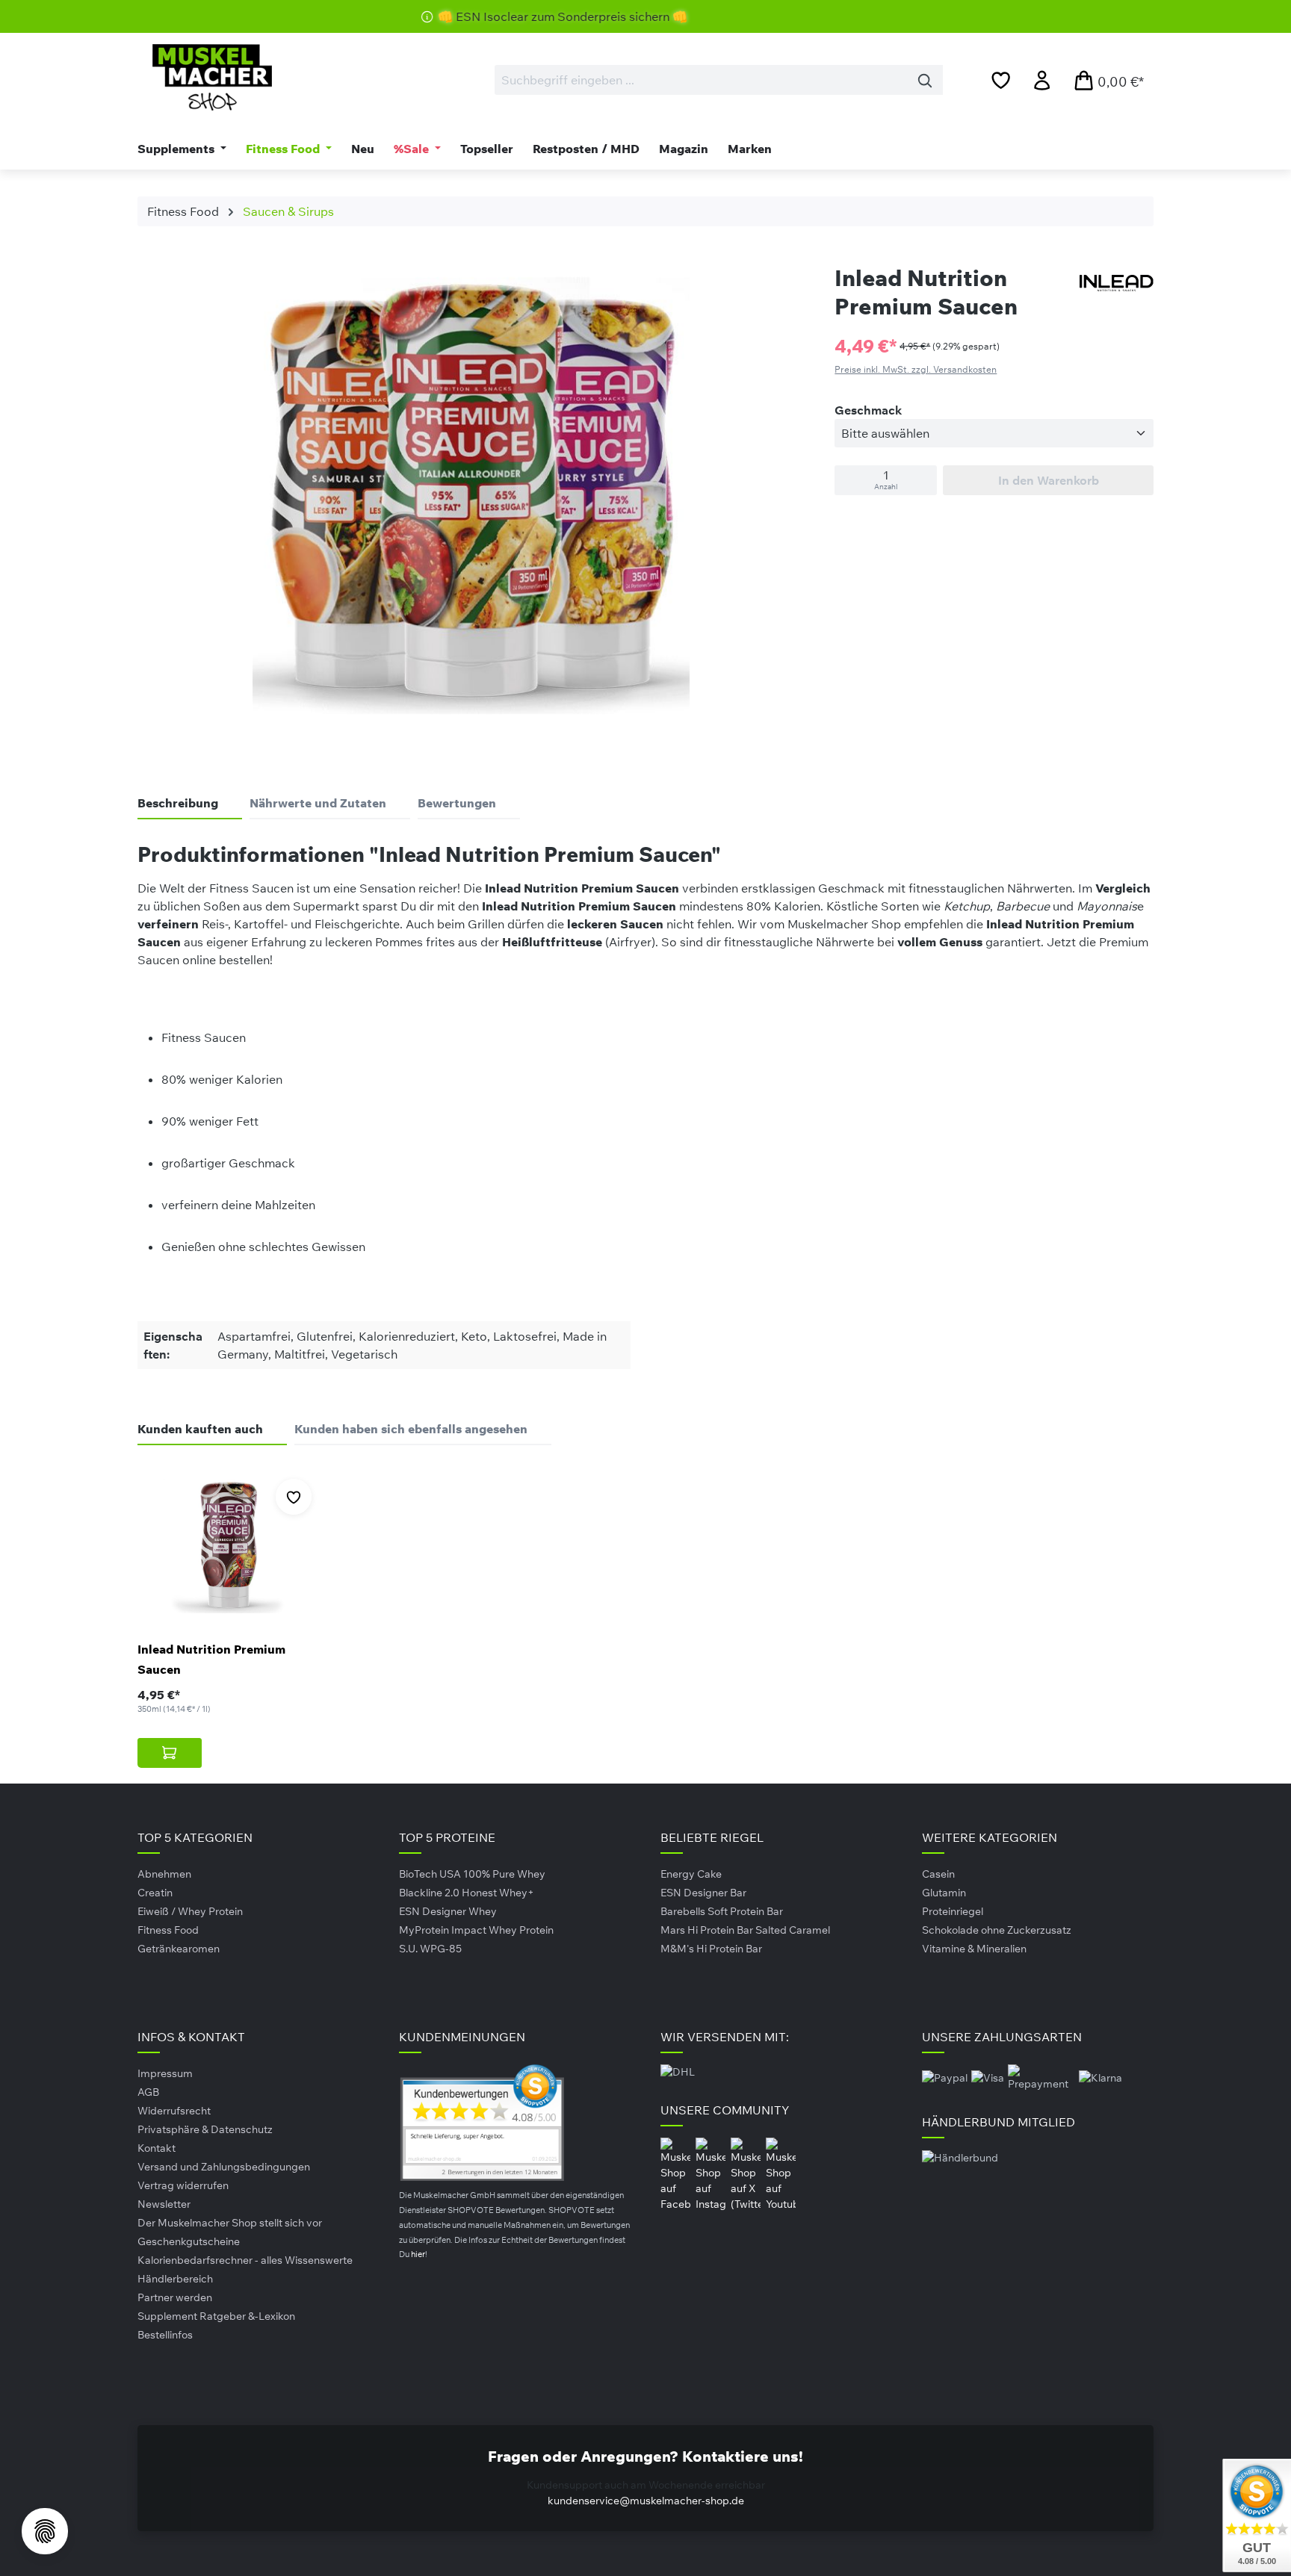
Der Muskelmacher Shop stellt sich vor (230, 2223)
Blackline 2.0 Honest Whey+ (467, 1893)
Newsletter (164, 2204)
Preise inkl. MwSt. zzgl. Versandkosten (916, 369)
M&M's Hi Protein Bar (711, 1949)
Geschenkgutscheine (189, 2241)
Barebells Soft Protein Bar (722, 1911)
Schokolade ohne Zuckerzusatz (997, 1930)
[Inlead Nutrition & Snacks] (1116, 283)
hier (418, 2254)
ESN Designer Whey (448, 1911)
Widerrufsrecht (174, 2111)
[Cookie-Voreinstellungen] (45, 2531)
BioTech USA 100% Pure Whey (472, 1874)
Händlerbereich (175, 2279)
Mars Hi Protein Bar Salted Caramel (745, 1930)
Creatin (155, 1893)
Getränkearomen (179, 1949)
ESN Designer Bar (703, 1893)
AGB (148, 2092)
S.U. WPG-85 (430, 1949)
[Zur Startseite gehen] (212, 77)
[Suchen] (925, 80)
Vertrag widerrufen (183, 2185)
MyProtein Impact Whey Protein (476, 1930)
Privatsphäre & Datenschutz (205, 2129)
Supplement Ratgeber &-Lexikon (216, 2316)
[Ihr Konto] (1042, 80)
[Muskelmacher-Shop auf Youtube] (781, 2173)
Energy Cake (691, 1874)
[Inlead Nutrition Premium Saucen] (230, 1546)
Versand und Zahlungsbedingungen (224, 2167)
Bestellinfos (165, 2335)
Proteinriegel (953, 1911)
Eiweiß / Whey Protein (190, 1911)
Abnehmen (164, 1874)
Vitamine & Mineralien (974, 1949)
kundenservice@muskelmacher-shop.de (646, 2501)
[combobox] (701, 80)
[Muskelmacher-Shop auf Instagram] (712, 2173)
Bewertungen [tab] (457, 803)
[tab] (190, 804)
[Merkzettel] (1001, 80)
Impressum (165, 2073)
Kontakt (157, 2148)
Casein (938, 1874)
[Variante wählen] (170, 1753)
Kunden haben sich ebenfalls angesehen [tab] (411, 1429)
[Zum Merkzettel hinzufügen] (294, 1497)
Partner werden (175, 2297)
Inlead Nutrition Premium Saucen (211, 1659)
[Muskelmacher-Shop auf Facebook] (677, 2173)
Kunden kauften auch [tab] (200, 1429)
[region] (471, 500)
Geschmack (868, 410)
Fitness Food (168, 1930)
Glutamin (944, 1893)
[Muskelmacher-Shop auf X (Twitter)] (747, 2173)
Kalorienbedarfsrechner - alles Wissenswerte (245, 2260)
